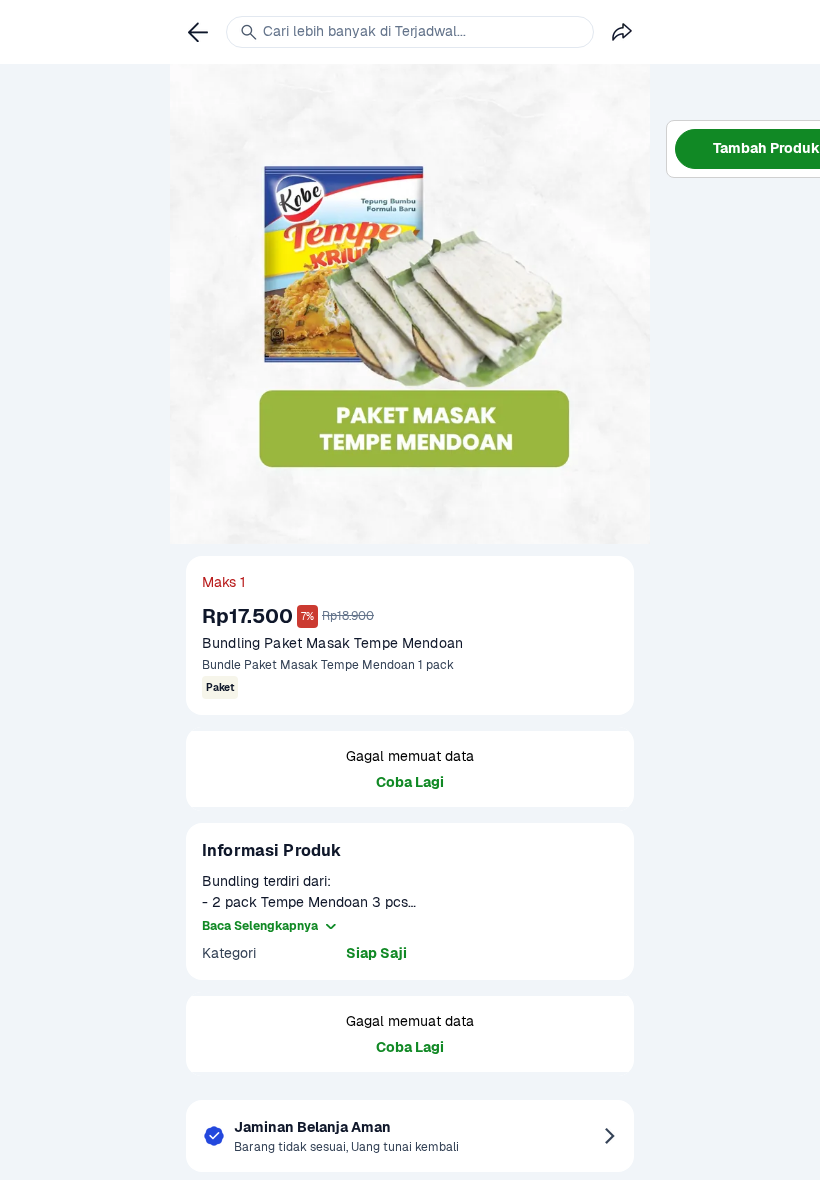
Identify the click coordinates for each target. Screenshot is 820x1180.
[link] (198, 32)
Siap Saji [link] (376, 953)
